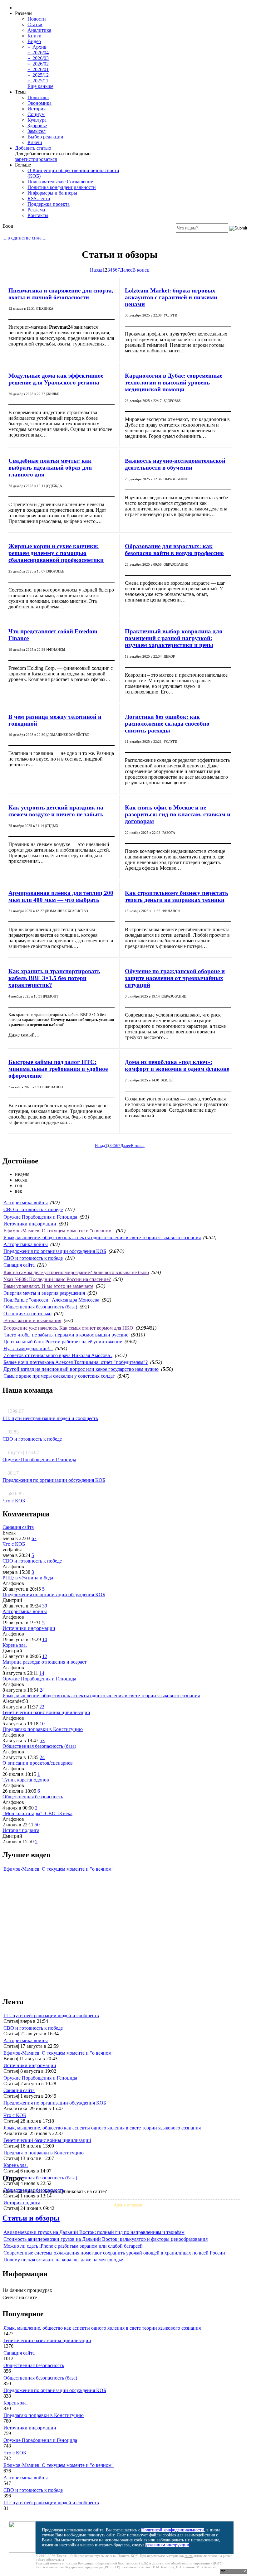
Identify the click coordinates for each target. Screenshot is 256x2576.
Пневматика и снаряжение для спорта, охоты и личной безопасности (61, 294)
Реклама (36, 210)
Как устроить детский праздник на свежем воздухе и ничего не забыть (56, 811)
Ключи (35, 142)
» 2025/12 (38, 75)
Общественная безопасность (33, 1797)
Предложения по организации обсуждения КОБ (55, 1251)
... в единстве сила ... (25, 238)
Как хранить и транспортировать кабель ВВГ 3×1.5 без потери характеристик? (54, 978)
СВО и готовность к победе (33, 1209)
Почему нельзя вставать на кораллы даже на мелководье (63, 2260)
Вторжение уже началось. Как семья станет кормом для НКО (68, 1328)
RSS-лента (39, 198)
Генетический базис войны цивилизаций (46, 1712)
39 (45, 1606)
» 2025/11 (38, 81)
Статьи (35, 24)
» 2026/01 (38, 69)
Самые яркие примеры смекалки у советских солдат (59, 1376)
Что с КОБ (14, 1501)
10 (45, 1639)
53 (42, 1740)
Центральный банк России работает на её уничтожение (63, 1342)
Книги (34, 36)
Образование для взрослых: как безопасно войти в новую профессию (174, 550)
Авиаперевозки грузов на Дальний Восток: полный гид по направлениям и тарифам (94, 2232)
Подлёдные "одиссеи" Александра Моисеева (51, 1300)
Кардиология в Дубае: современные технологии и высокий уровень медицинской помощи (174, 382)
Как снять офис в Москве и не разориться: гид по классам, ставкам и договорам (178, 814)
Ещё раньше (40, 86)
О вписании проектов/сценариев (38, 1763)
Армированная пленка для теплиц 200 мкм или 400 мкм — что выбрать (61, 896)
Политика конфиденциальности (62, 187)
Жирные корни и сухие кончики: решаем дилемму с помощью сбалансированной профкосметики (56, 553)
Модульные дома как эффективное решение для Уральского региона (56, 379)
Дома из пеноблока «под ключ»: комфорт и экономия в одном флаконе (177, 1065)
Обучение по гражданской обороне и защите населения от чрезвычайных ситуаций (175, 978)
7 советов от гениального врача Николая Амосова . (58, 1355)
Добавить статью (33, 148)
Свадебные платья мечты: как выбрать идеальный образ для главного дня (50, 468)
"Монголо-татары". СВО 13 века (37, 1813)
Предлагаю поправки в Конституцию (43, 1729)
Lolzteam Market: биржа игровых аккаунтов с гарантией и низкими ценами (171, 297)
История (37, 109)
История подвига (21, 1830)
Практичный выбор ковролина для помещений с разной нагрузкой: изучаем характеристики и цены (174, 638)
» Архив (37, 47)
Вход (8, 226)
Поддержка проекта (49, 204)
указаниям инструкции (167, 2545)
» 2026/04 (38, 53)
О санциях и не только (27, 1314)
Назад (96, 270)
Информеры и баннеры (52, 193)
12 (45, 1656)
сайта (189, 2556)
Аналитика (39, 30)
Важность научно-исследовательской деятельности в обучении (175, 464)
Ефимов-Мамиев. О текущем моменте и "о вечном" (59, 1231)
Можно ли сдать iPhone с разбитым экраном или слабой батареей (73, 2246)
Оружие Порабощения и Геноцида (40, 1217)
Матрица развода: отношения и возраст (44, 1662)
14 (42, 1673)
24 (42, 1690)
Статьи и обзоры (31, 2218)
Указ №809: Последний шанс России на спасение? (57, 1279)
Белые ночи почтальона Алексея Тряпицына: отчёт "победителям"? (76, 1362)
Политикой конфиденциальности (173, 2530)
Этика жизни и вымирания (32, 1320)
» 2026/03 (38, 58)
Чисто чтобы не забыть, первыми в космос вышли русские (66, 1335)
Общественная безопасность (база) (40, 1307)
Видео (34, 41)
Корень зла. (15, 1645)
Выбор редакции (45, 137)
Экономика (39, 103)
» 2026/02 (38, 64)
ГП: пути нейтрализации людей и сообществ (50, 1418)
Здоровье (37, 126)
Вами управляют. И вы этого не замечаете (48, 1286)
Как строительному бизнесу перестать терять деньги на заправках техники (177, 896)
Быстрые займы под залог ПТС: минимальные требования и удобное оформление (58, 1069)
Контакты (38, 215)
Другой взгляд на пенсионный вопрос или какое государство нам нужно (81, 1369)
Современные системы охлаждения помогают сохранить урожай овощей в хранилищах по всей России (114, 2253)
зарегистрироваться (36, 159)
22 (42, 1707)
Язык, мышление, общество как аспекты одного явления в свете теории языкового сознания (102, 1237)
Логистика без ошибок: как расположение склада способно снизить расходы (167, 724)
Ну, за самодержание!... (28, 1348)
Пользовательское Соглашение (60, 182)
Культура (37, 120)
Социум (36, 114)
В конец (141, 270)
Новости (37, 19)
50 (37, 1825)
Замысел (37, 131)
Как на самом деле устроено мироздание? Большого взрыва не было (76, 1272)
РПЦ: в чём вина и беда (28, 1578)
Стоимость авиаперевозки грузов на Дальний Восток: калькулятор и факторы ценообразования (106, 2239)
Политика (38, 97)
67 (34, 1538)
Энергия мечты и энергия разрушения (44, 1293)
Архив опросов (128, 2205)
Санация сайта (19, 1265)
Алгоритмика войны (26, 1203)
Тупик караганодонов (26, 1780)
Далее (126, 270)
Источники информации (30, 1224)
